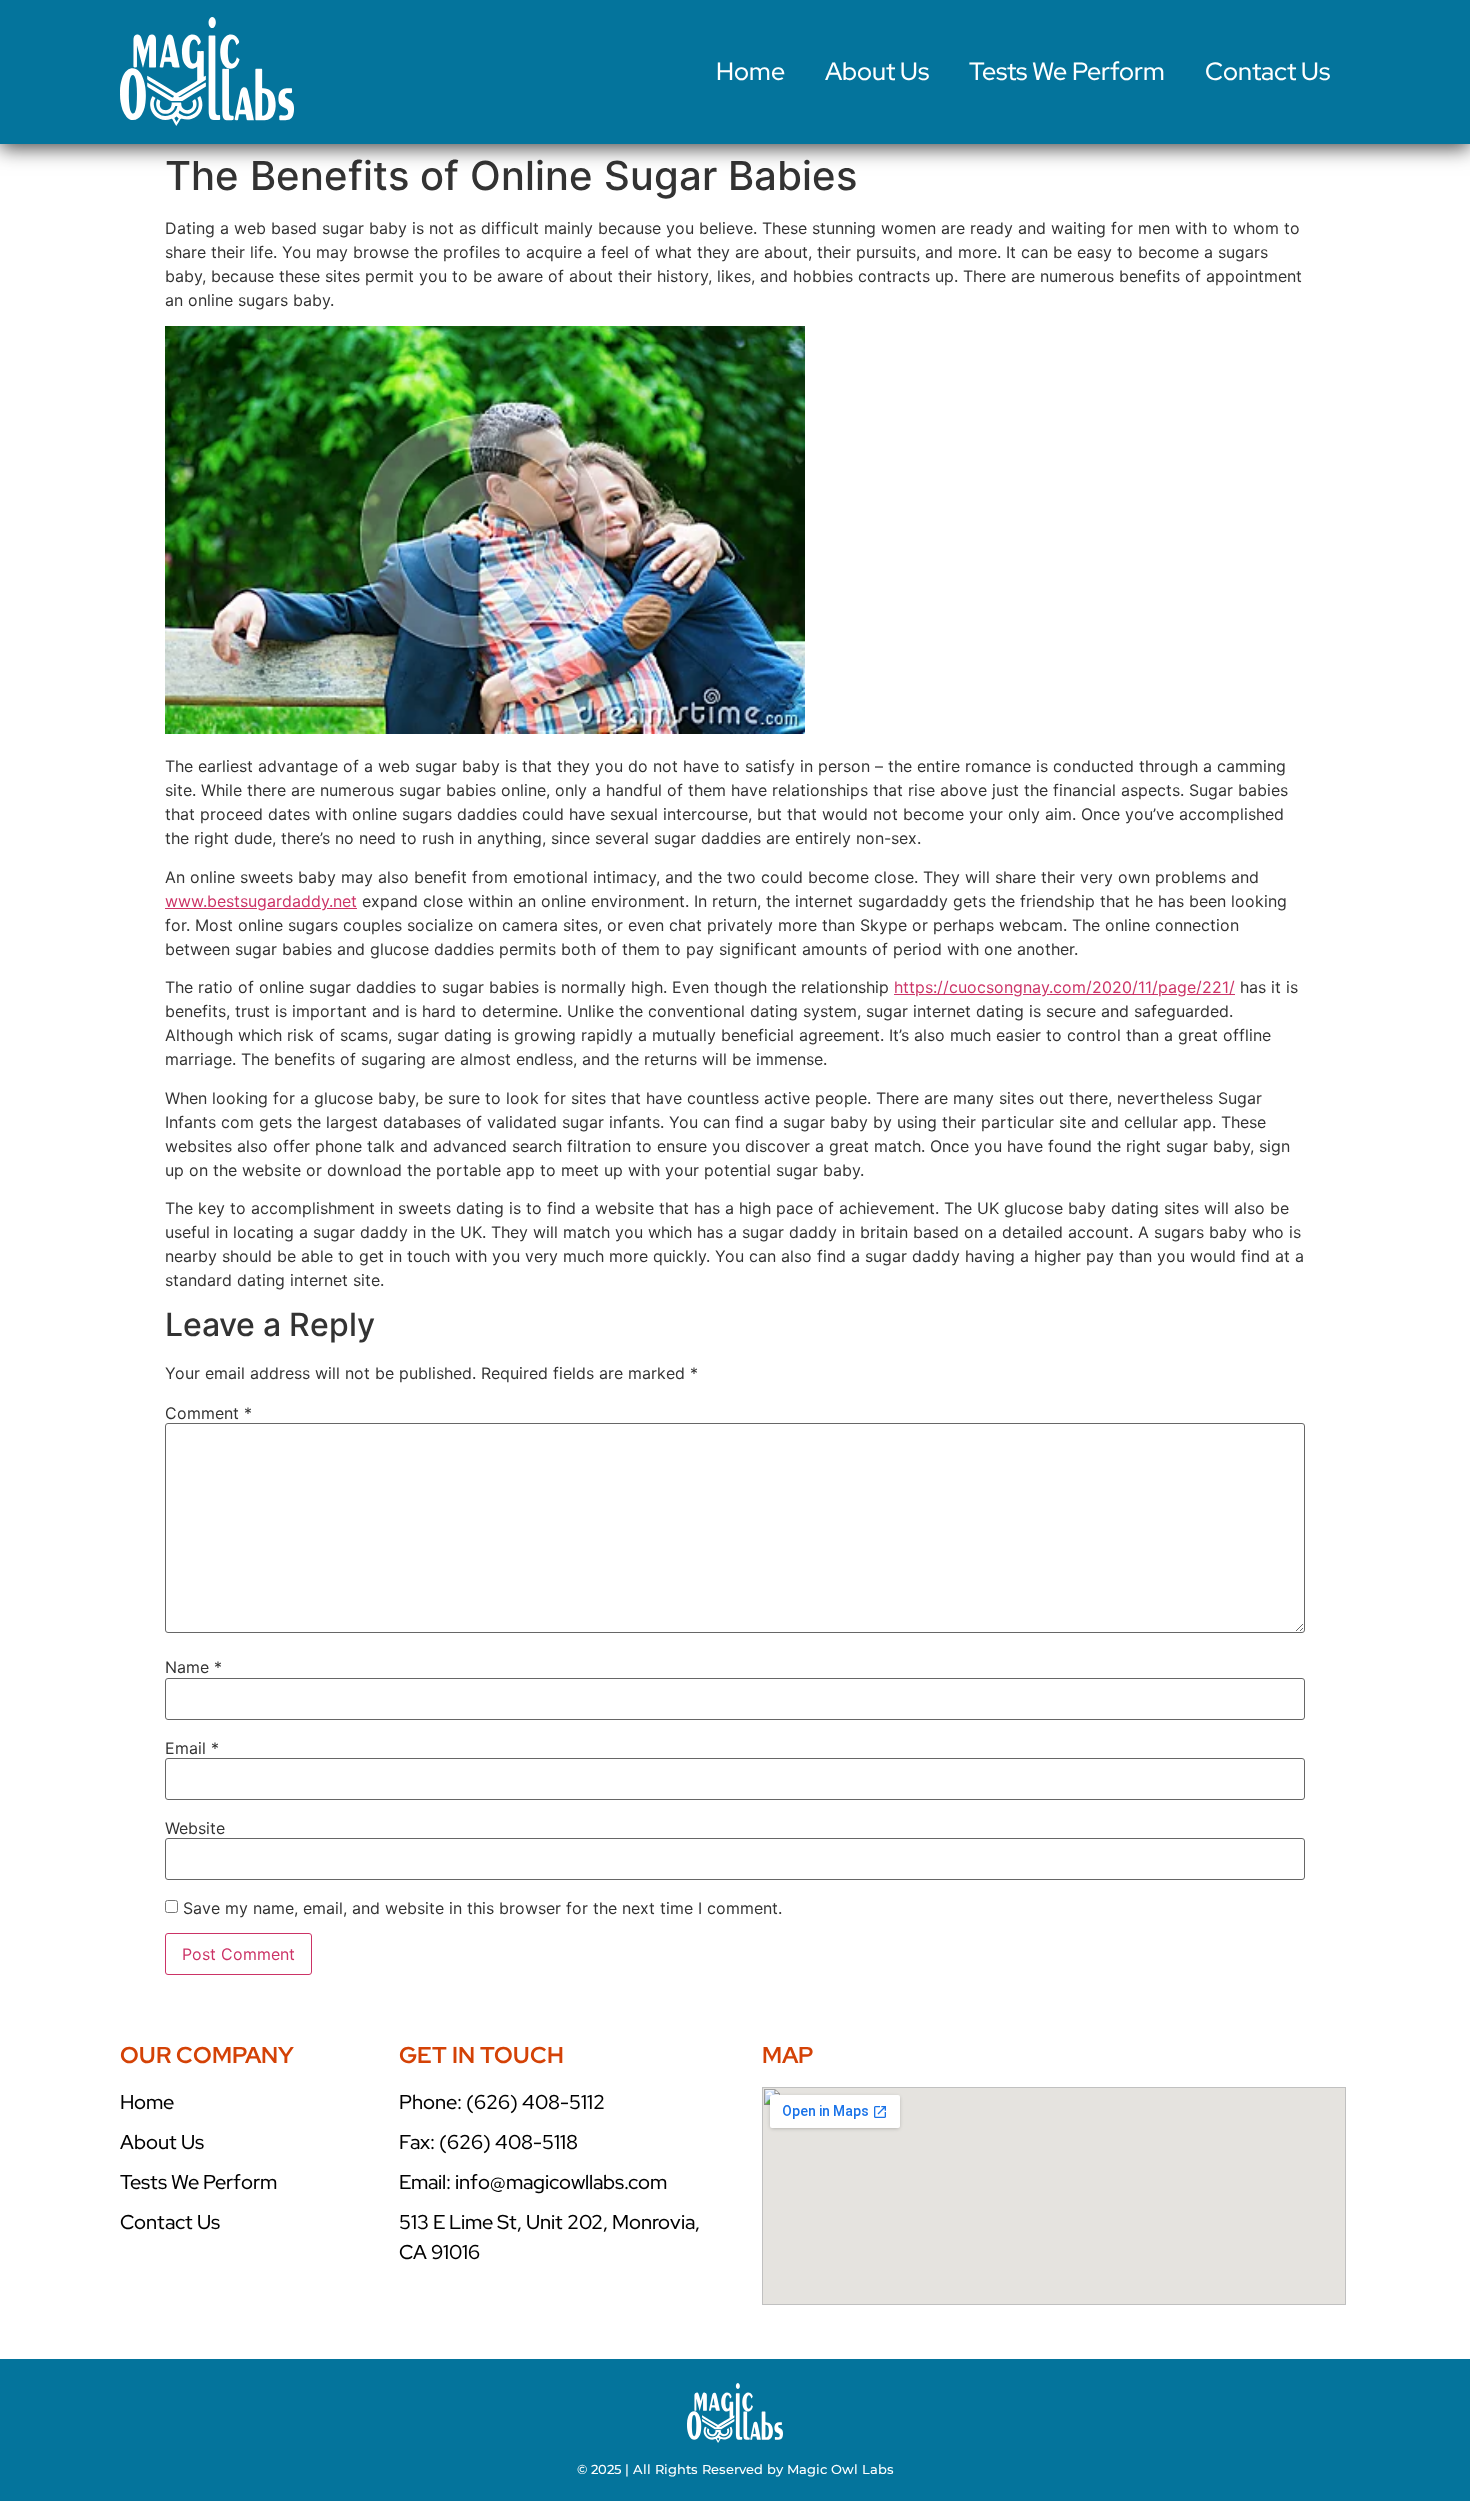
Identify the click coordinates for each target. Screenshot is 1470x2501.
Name (193, 1667)
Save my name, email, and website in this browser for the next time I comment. (482, 1908)
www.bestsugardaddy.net (261, 901)
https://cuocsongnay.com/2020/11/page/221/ (1064, 987)
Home (750, 71)
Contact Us (1267, 71)
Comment (208, 1413)
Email (192, 1748)
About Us (877, 71)
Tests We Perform (1067, 71)
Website (195, 1828)
